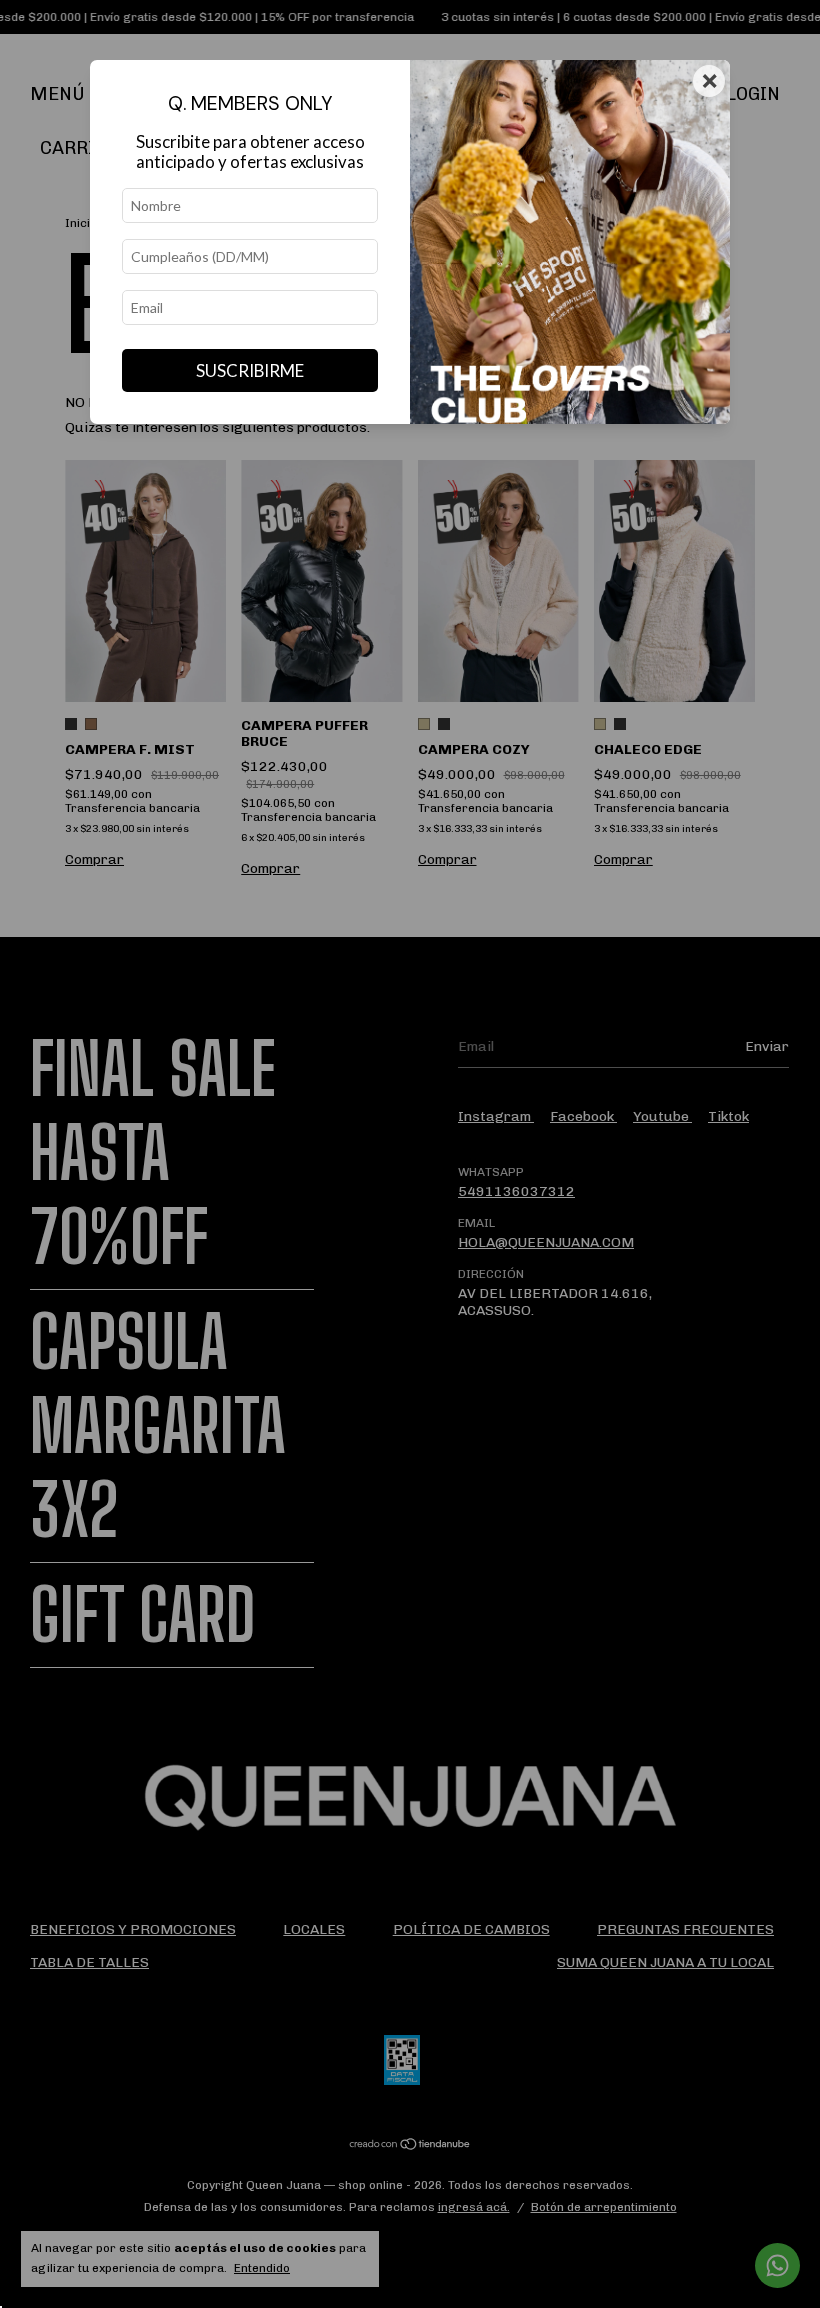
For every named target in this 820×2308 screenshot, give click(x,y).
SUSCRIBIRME (250, 370)
